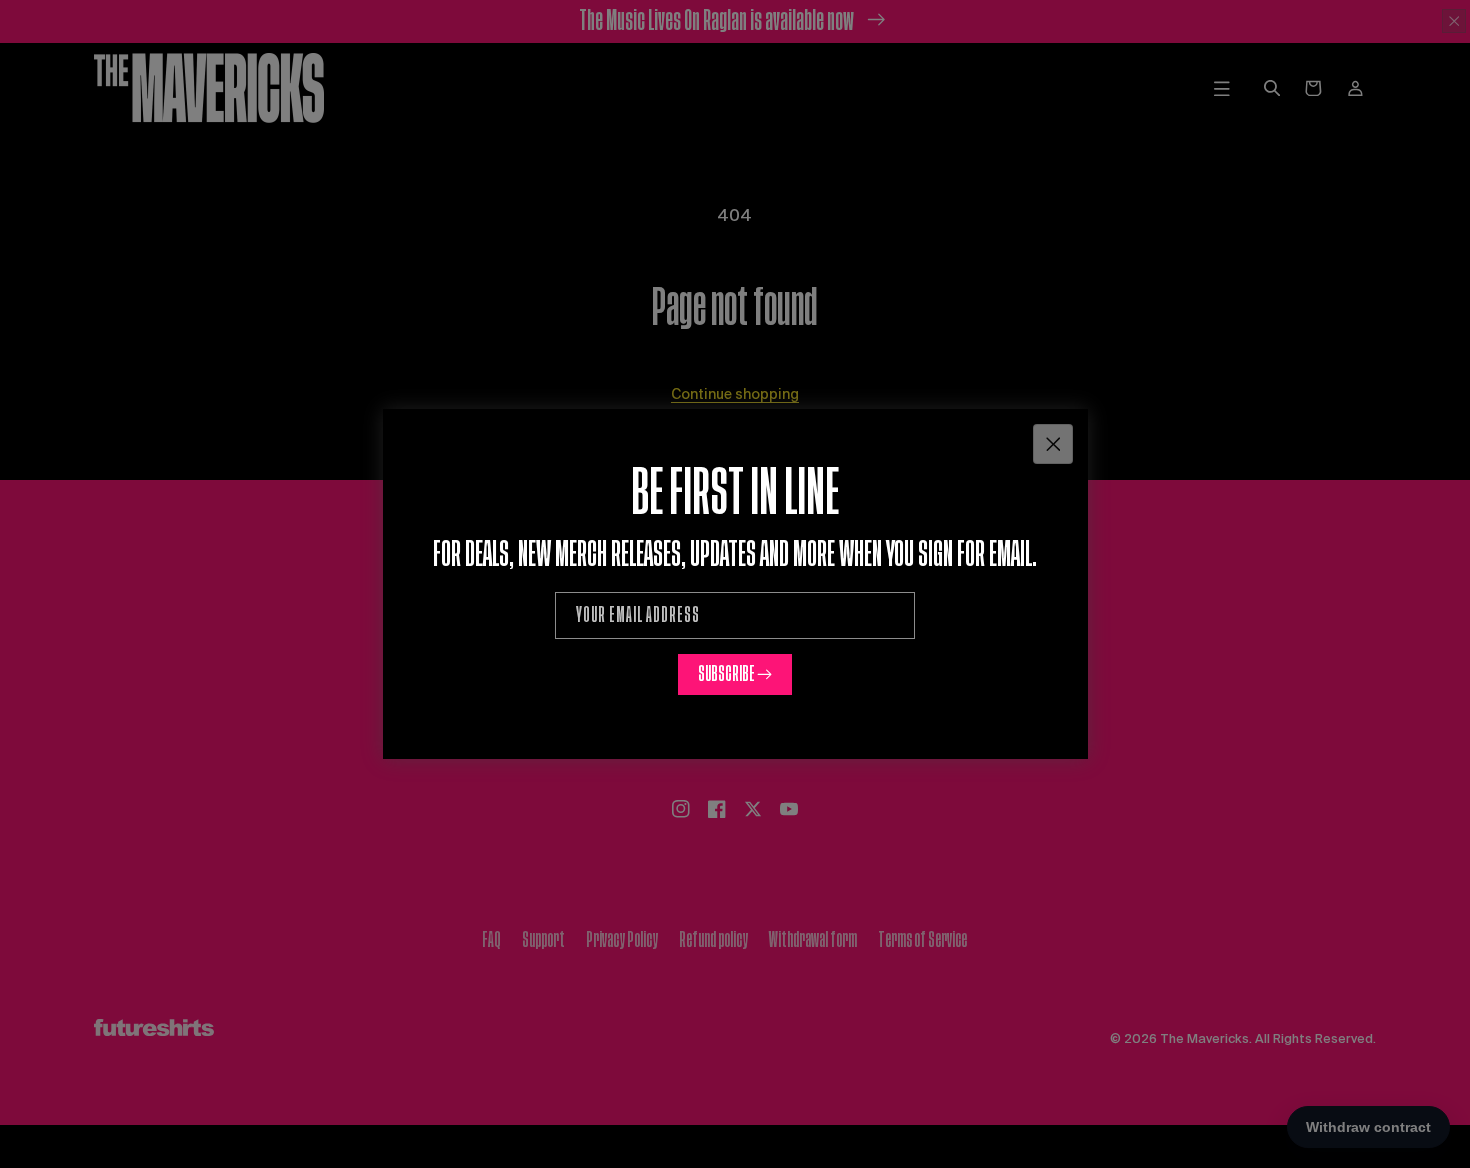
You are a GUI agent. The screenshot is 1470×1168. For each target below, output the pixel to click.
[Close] (1053, 443)
